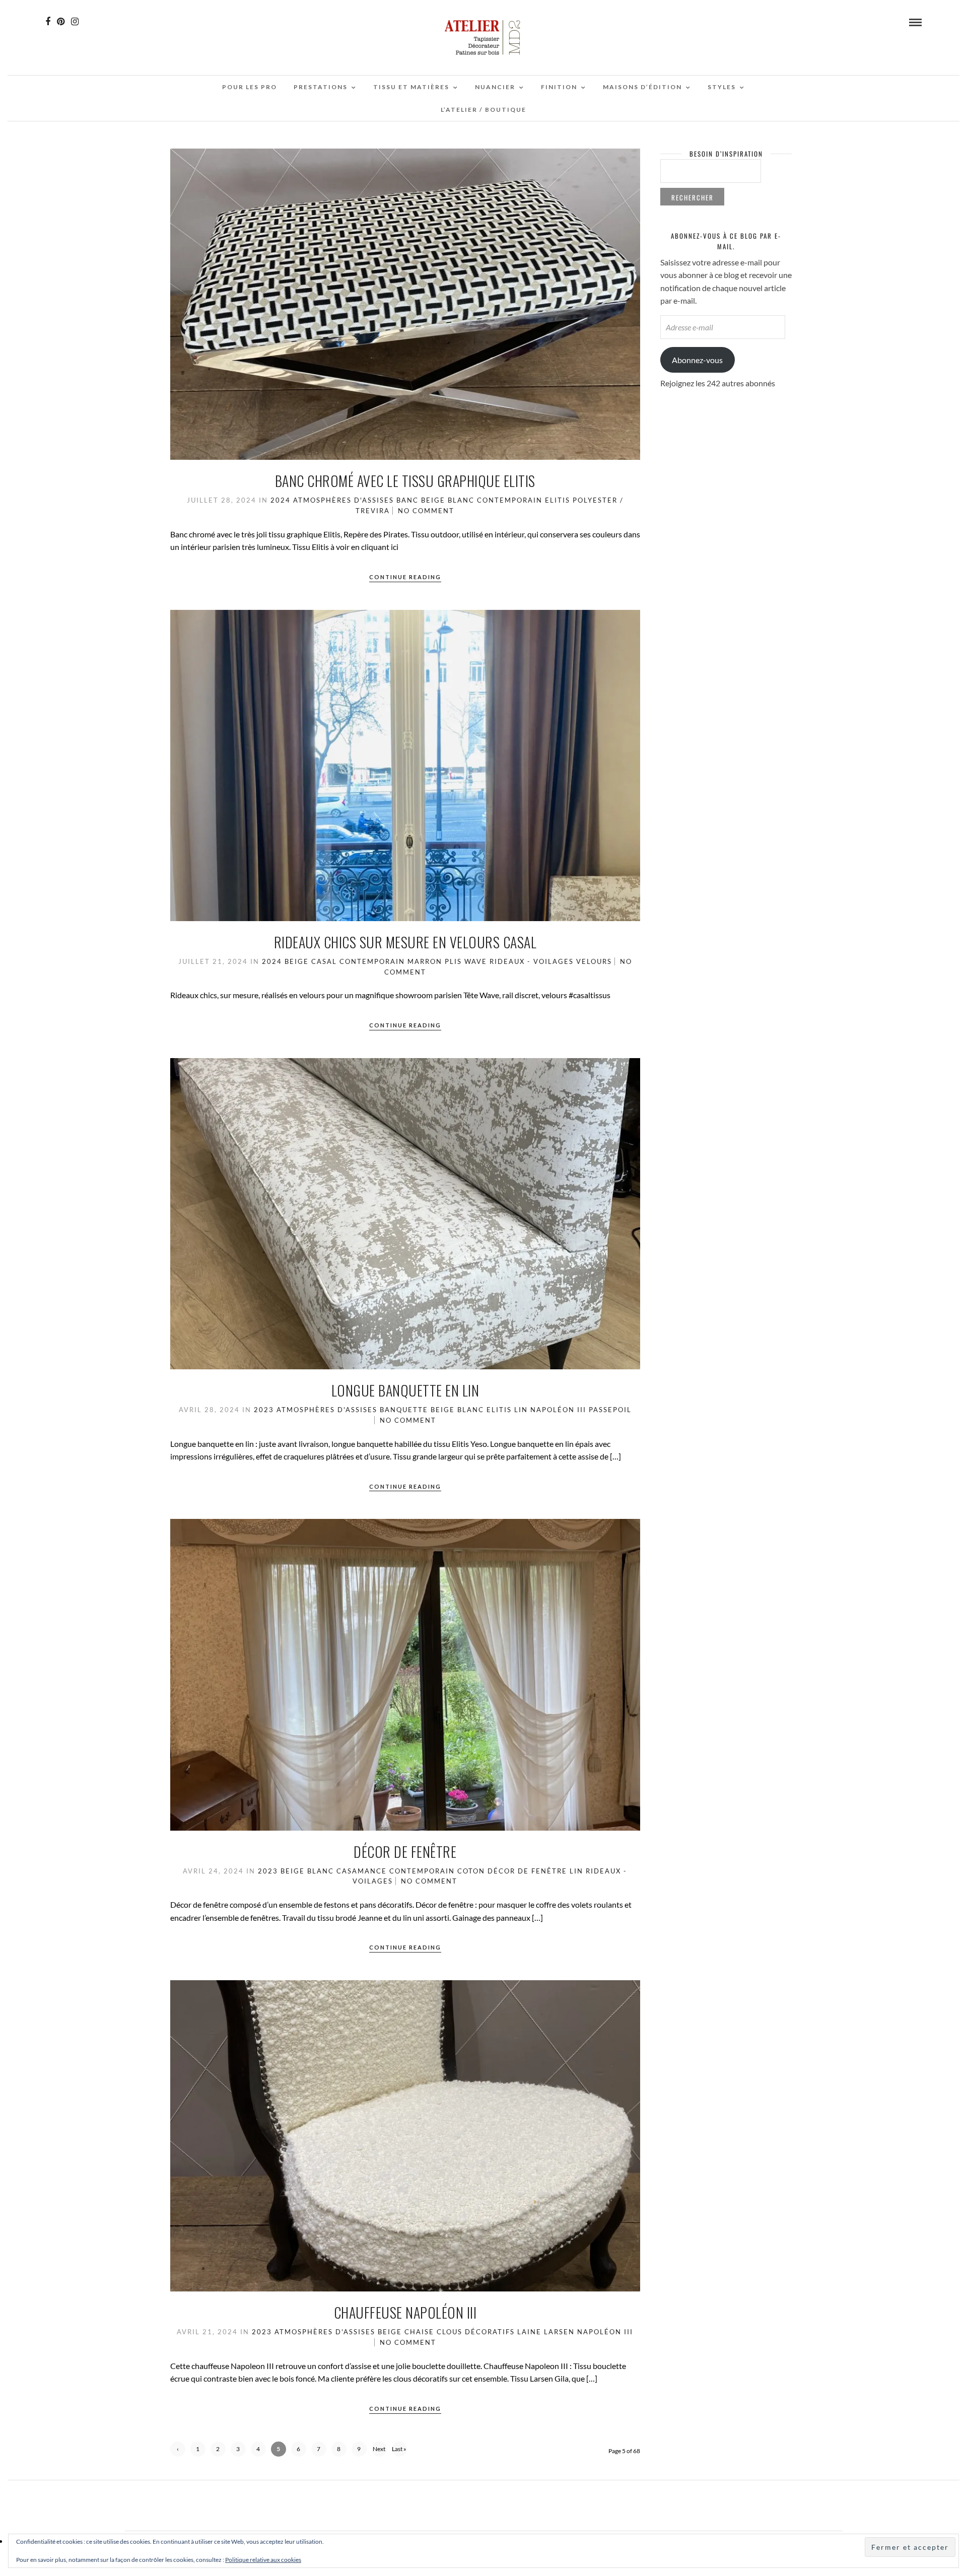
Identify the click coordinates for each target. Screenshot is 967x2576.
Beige (433, 500)
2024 (281, 500)
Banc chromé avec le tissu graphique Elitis (405, 481)
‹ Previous (178, 2451)
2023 (264, 1410)
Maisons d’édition (642, 87)
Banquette (404, 1410)
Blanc (461, 500)
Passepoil (610, 1410)
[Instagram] (75, 22)
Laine (529, 2332)
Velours (594, 961)
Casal (324, 961)
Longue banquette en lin (405, 1390)
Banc (407, 500)
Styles (722, 87)
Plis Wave (466, 961)
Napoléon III (558, 1410)
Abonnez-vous (697, 360)
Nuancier (495, 87)
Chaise (419, 2332)
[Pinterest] (61, 22)
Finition (559, 87)
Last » (399, 2449)
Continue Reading (405, 577)
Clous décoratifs (476, 2332)
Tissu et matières (411, 87)
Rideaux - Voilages (532, 961)
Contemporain (510, 500)
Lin (521, 1410)
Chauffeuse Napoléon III (405, 2312)
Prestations (321, 87)
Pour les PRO (250, 87)
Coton (471, 1871)
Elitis (558, 500)
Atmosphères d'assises (343, 500)
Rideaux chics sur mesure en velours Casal (405, 942)
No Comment (426, 511)
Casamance (362, 1871)
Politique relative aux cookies (263, 2560)
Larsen (559, 2332)
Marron (425, 961)
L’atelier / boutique (483, 110)
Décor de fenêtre (405, 1852)
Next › (379, 2451)
